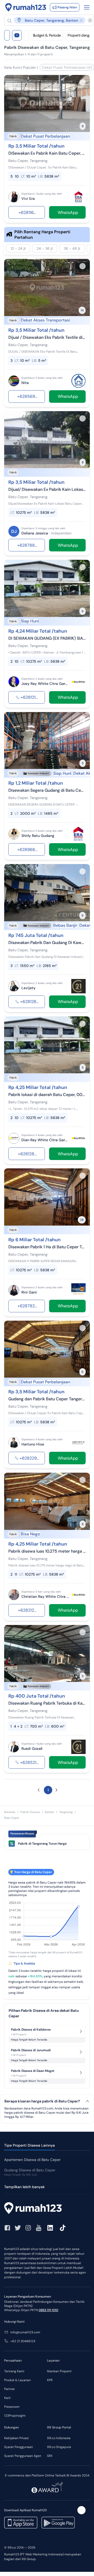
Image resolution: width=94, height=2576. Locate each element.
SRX (50, 2456)
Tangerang (66, 1812)
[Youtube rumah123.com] (39, 2228)
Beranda (10, 1812)
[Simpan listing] (83, 82)
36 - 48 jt (72, 248)
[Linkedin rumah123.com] (50, 2228)
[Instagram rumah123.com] (28, 2228)
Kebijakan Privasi (16, 2438)
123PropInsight (15, 2416)
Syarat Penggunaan (19, 2447)
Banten (49, 1812)
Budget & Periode (47, 35)
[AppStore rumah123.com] (21, 2523)
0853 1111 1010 (48, 2310)
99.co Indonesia (59, 2438)
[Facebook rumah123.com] (7, 2228)
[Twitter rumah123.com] (18, 2228)
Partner (10, 2389)
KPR (50, 2380)
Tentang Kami (14, 2371)
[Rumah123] (26, 7)
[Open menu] (87, 7)
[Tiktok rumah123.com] (63, 2228)
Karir (7, 2398)
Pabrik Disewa (30, 1812)
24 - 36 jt (45, 248)
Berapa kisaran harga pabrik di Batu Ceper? (42, 2101)
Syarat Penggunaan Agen (23, 2456)
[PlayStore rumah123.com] (58, 2523)
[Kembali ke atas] (81, 2510)
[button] (46, 20)
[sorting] (26, 35)
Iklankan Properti (59, 2371)
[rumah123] (47, 2209)
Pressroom (12, 2407)
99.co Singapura (59, 2447)
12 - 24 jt (18, 248)
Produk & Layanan (17, 2380)
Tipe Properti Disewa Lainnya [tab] (30, 2145)
